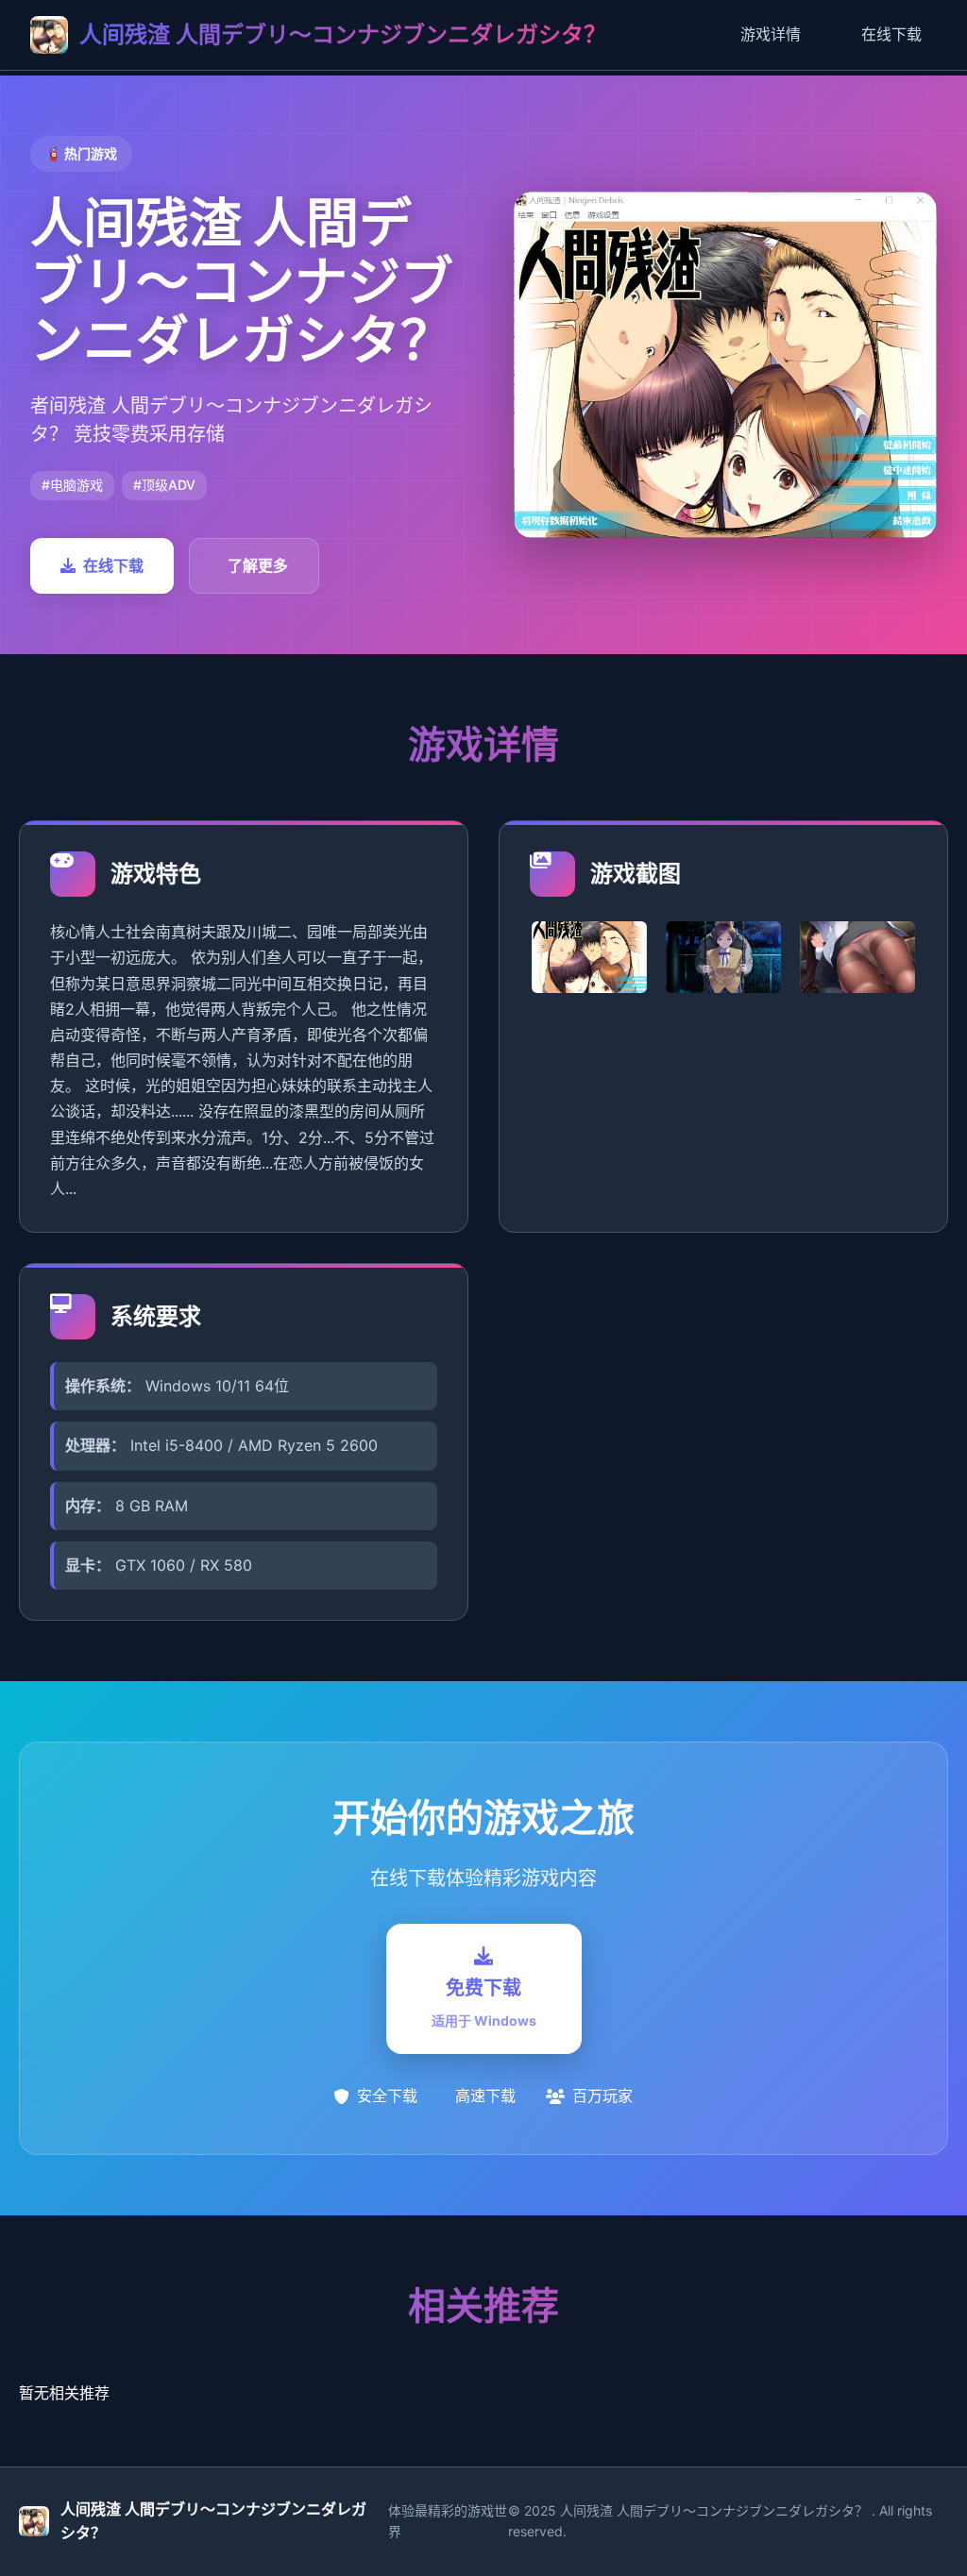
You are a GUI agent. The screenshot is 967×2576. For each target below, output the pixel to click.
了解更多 (258, 565)
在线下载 (891, 34)
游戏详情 (771, 34)
